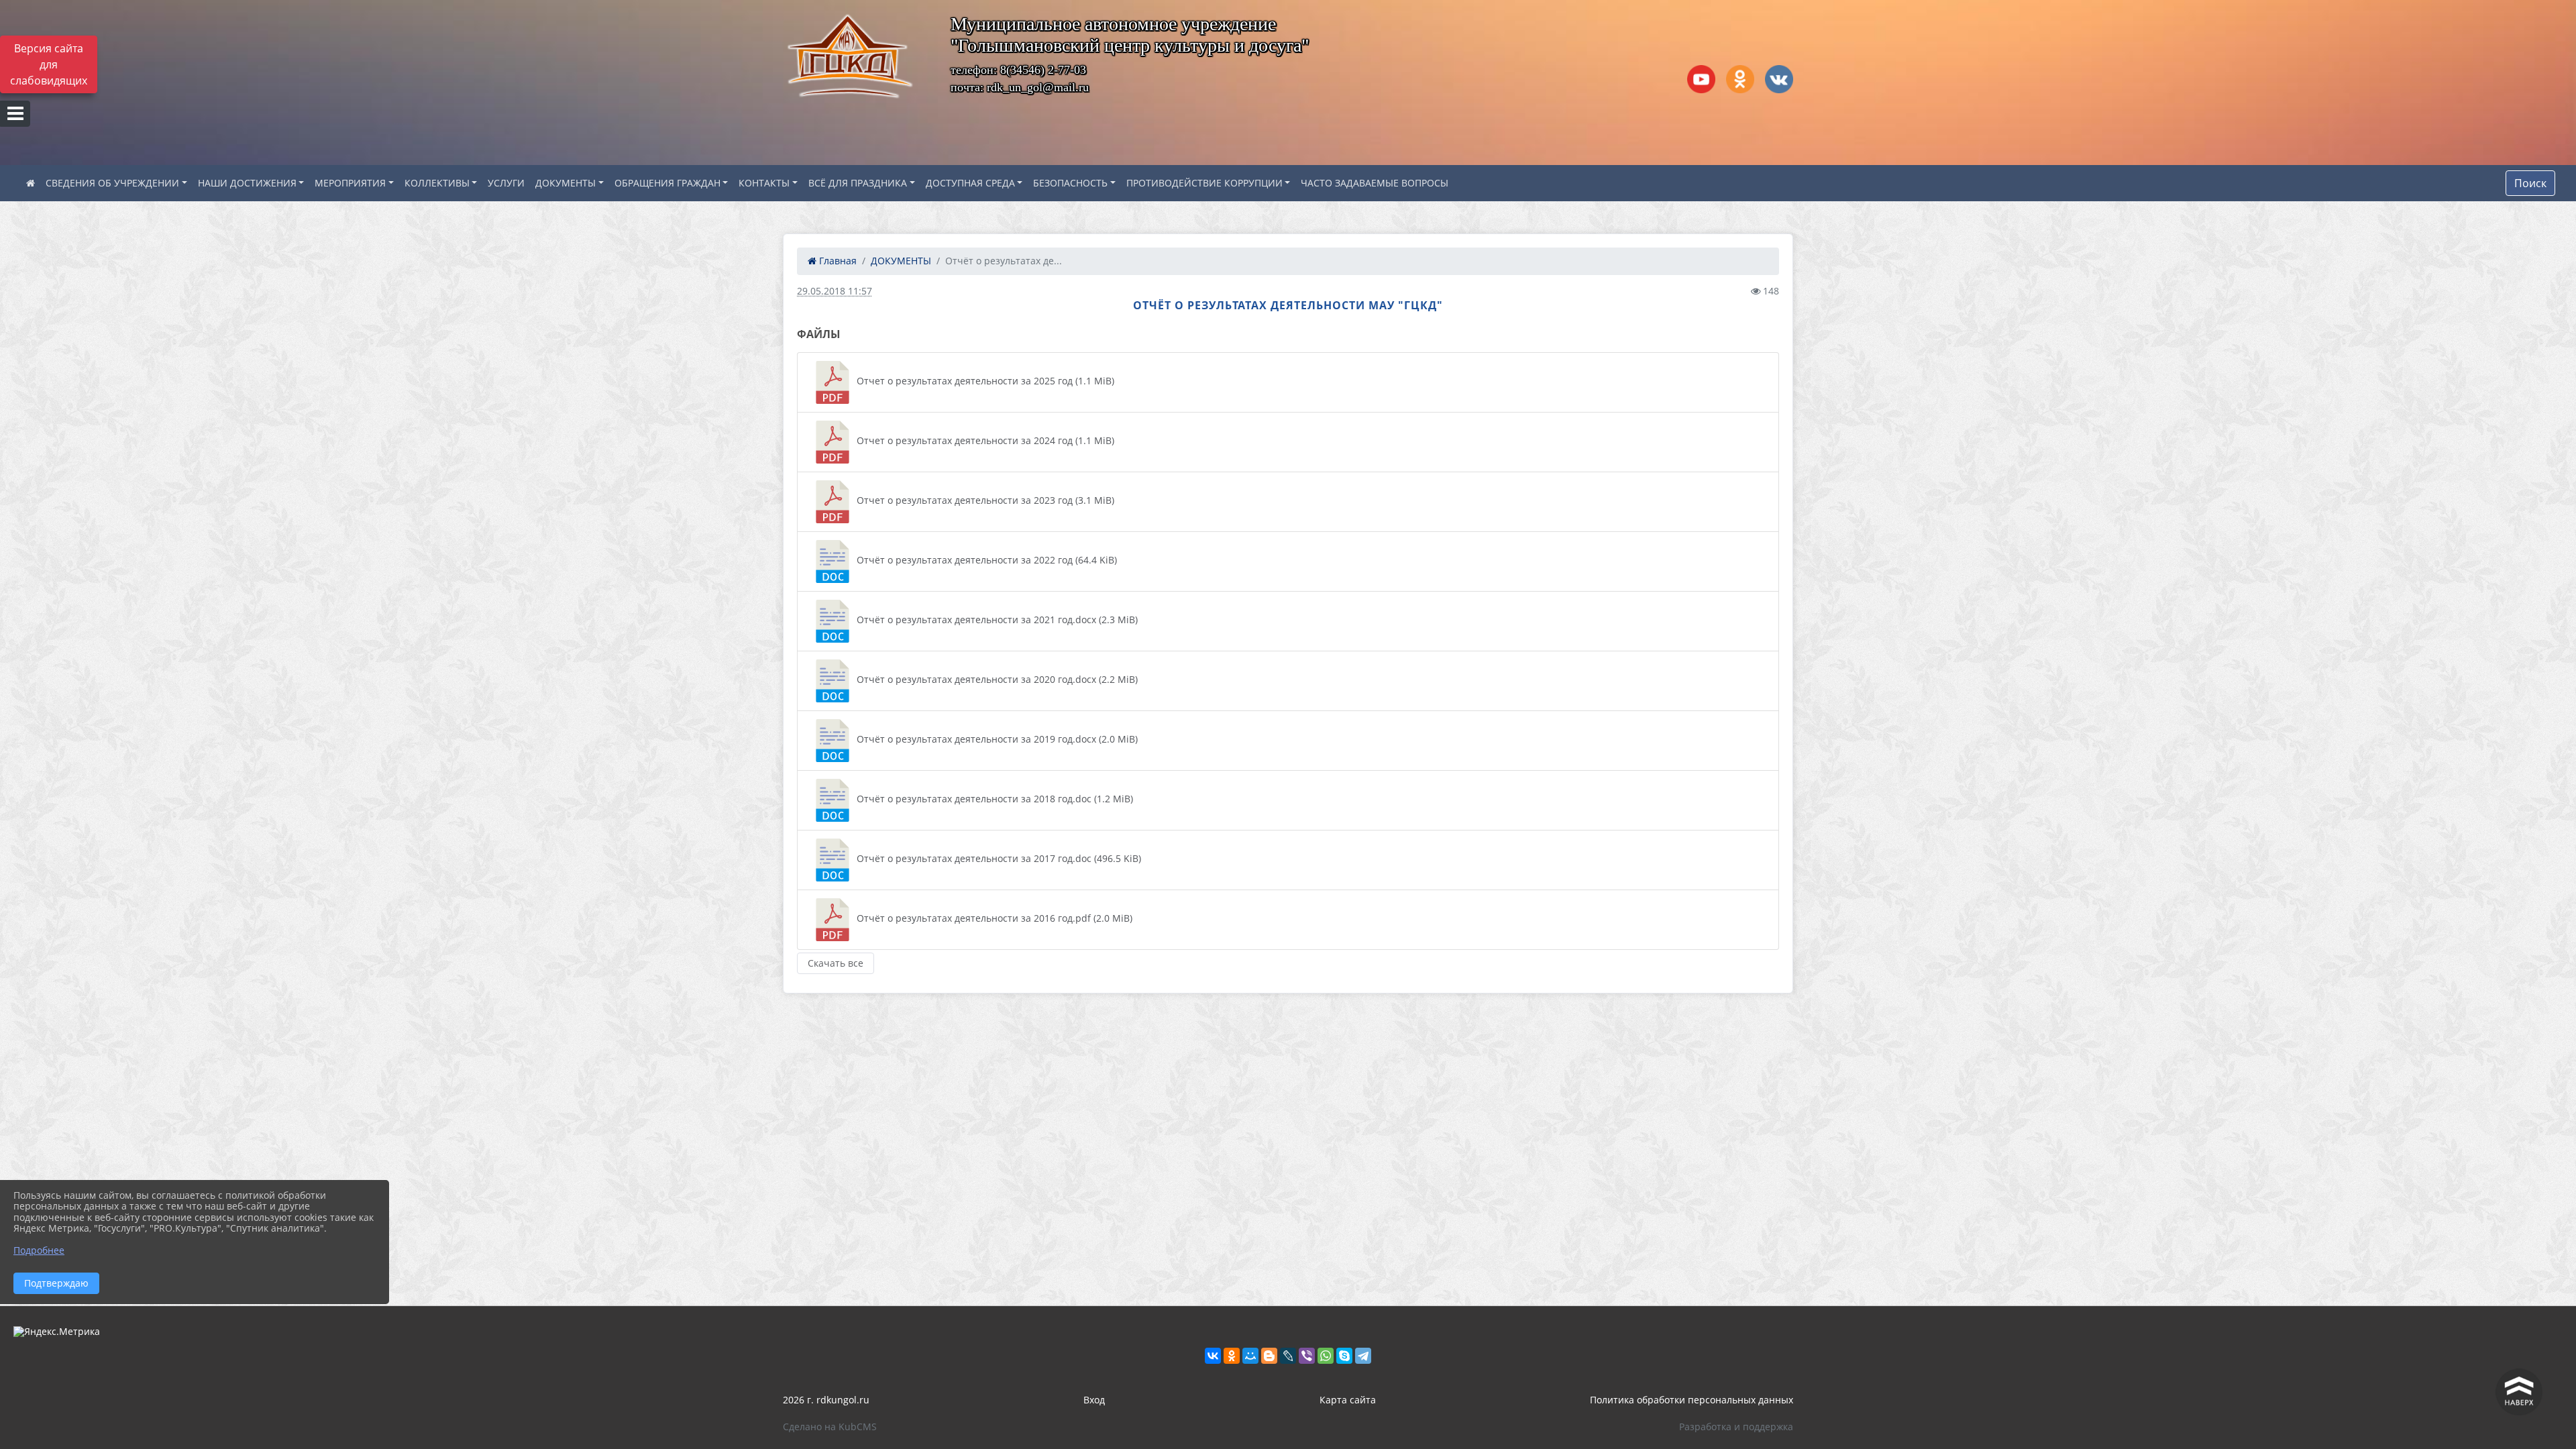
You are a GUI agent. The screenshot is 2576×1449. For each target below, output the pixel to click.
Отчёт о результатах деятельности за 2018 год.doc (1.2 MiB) (994, 799)
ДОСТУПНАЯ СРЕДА (970, 183)
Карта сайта (1348, 1400)
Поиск (2530, 183)
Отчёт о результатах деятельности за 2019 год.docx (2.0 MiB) (996, 739)
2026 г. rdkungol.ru (826, 1400)
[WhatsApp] (1326, 1356)
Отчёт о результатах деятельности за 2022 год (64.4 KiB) (985, 560)
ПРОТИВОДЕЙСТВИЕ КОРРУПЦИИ (1204, 183)
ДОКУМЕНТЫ (566, 183)
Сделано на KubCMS (830, 1427)
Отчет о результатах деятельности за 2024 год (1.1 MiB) (984, 440)
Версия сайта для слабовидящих (49, 64)
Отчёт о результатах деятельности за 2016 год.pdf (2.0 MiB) (993, 918)
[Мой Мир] (1250, 1356)
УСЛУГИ (506, 183)
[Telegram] (1363, 1356)
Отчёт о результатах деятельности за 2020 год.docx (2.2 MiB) (996, 679)
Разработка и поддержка (1736, 1427)
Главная (837, 261)
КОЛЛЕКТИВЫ (437, 183)
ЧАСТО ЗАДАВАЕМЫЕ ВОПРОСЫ (1375, 183)
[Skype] (1344, 1356)
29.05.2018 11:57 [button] (835, 291)
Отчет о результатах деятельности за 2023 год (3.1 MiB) (984, 500)
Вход (1094, 1400)
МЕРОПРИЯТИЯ (350, 183)
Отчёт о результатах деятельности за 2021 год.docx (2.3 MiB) (996, 620)
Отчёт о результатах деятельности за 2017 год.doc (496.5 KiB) (998, 858)
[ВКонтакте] (1213, 1356)
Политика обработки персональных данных (1692, 1400)
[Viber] (1307, 1356)
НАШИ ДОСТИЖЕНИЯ (247, 183)
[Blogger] (1269, 1356)
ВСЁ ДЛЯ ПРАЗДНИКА (858, 183)
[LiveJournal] (1288, 1356)
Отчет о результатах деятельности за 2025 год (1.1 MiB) (984, 381)
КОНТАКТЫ (764, 183)
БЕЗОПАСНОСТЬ (1070, 183)
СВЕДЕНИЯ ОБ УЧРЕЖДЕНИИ (112, 183)
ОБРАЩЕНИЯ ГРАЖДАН (667, 183)
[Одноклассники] (1232, 1356)
